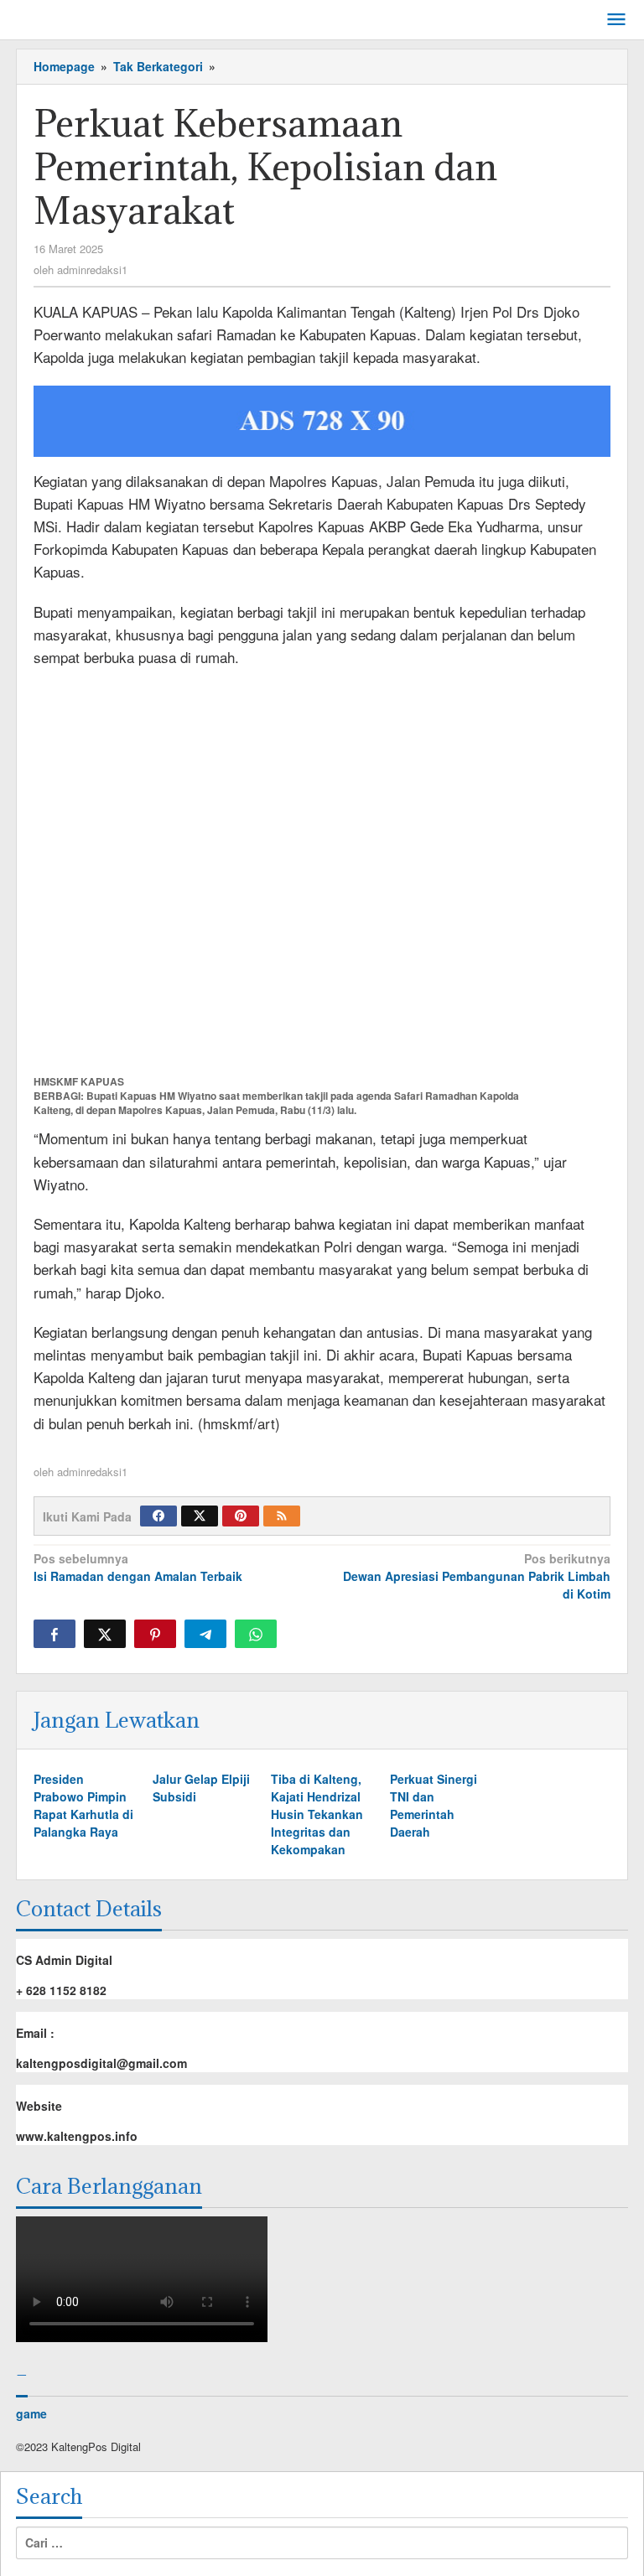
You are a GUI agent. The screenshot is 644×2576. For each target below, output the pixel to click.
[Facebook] (158, 1516)
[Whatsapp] (256, 1634)
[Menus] (616, 20)
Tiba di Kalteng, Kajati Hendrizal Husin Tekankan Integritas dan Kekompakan (317, 1814)
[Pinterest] (241, 1516)
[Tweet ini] (105, 1634)
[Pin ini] (155, 1634)
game (31, 2413)
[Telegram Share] (205, 1634)
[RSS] (282, 1516)
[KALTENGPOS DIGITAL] (92, 17)
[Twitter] (200, 1516)
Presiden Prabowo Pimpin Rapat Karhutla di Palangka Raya (83, 1805)
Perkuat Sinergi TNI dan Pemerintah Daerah (434, 1805)
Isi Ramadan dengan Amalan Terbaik (138, 1567)
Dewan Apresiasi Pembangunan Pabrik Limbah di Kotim (477, 1576)
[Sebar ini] (55, 1634)
